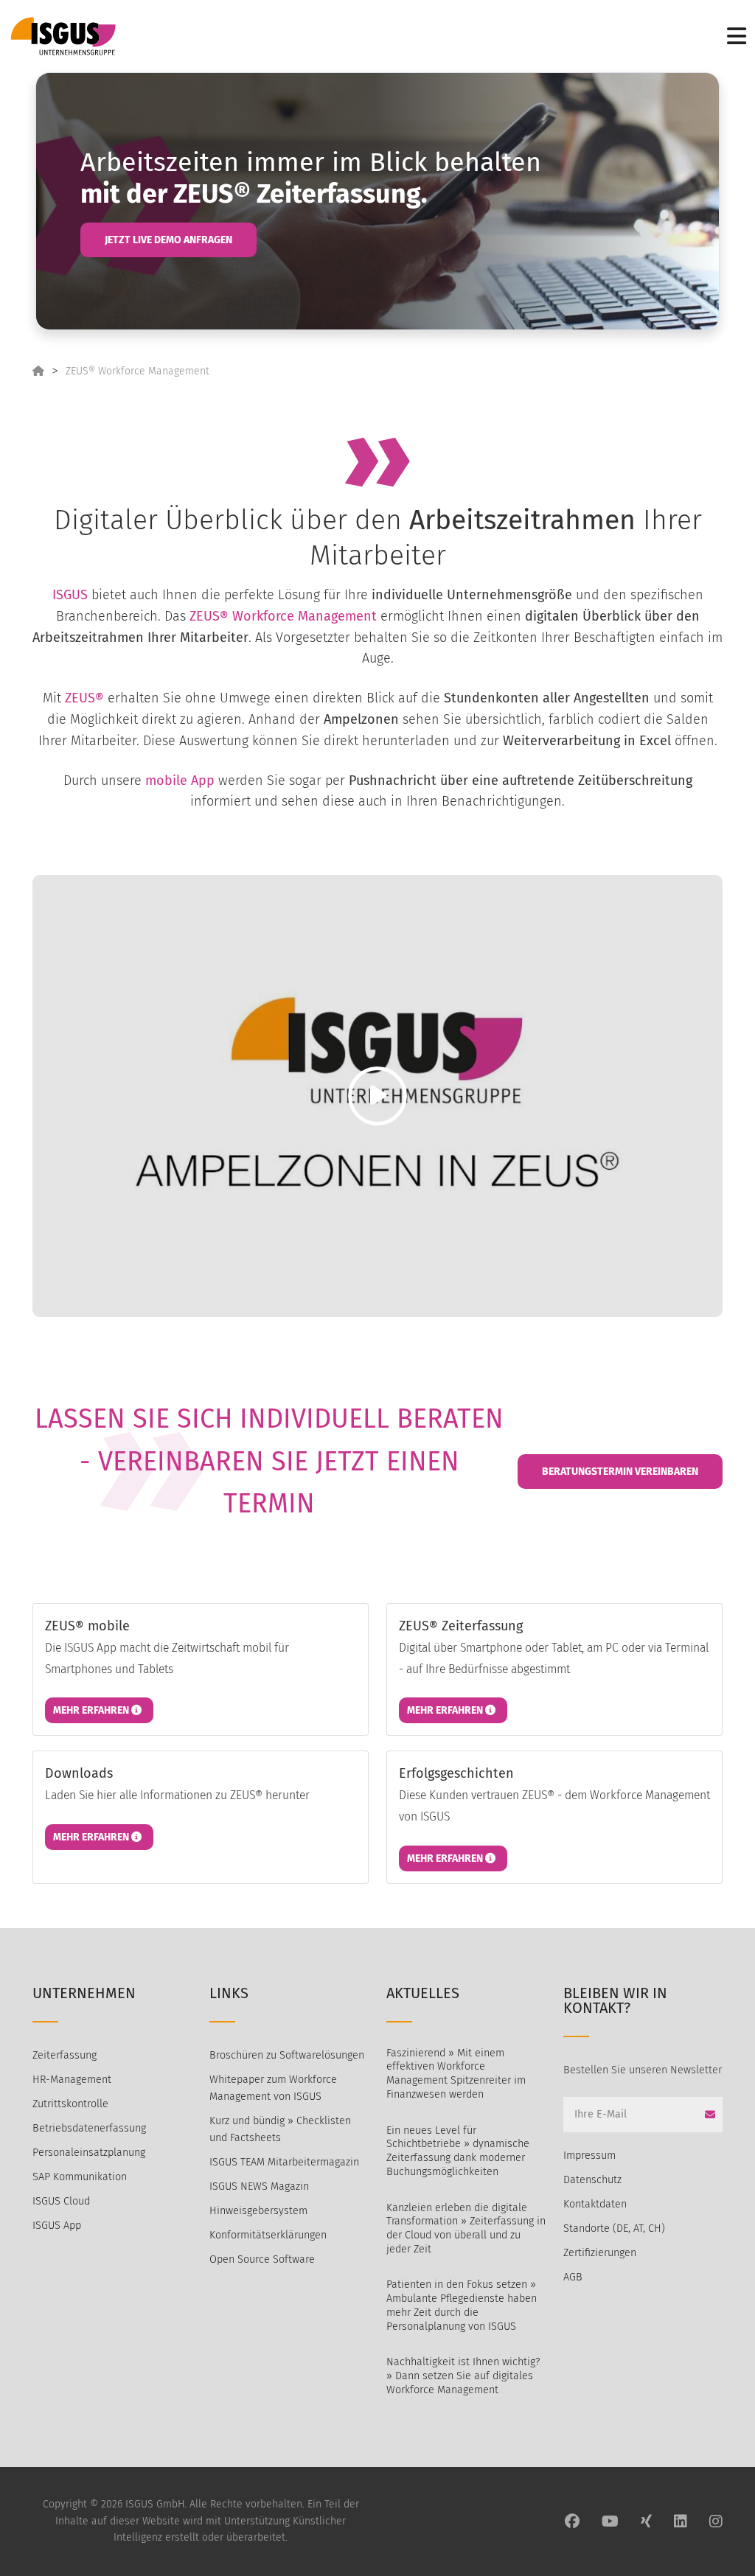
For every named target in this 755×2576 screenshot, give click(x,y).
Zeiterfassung (65, 2055)
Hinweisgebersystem (258, 2211)
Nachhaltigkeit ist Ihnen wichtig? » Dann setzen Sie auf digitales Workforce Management (463, 2376)
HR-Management (72, 2080)
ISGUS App (57, 2226)
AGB (573, 2277)
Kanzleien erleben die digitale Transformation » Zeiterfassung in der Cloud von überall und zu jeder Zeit (466, 2228)
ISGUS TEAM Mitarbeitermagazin (284, 2162)
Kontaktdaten (595, 2204)
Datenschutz (592, 2180)
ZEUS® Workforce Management (138, 371)
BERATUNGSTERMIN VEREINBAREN (620, 1472)
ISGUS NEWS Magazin (259, 2186)
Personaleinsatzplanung (89, 2153)
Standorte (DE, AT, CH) (614, 2228)
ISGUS (70, 595)
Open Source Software (262, 2259)
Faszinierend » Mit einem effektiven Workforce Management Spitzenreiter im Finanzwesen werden (456, 2074)
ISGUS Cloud (61, 2201)
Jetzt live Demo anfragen (168, 240)
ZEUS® (84, 698)
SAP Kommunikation (80, 2177)
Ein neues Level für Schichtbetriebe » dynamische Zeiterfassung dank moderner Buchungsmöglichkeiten (458, 2151)
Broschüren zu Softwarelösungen (287, 2055)
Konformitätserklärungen (268, 2235)
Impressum (589, 2156)
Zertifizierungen (600, 2253)
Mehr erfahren (92, 1710)
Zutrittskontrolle (70, 2104)
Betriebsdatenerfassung (89, 2128)
